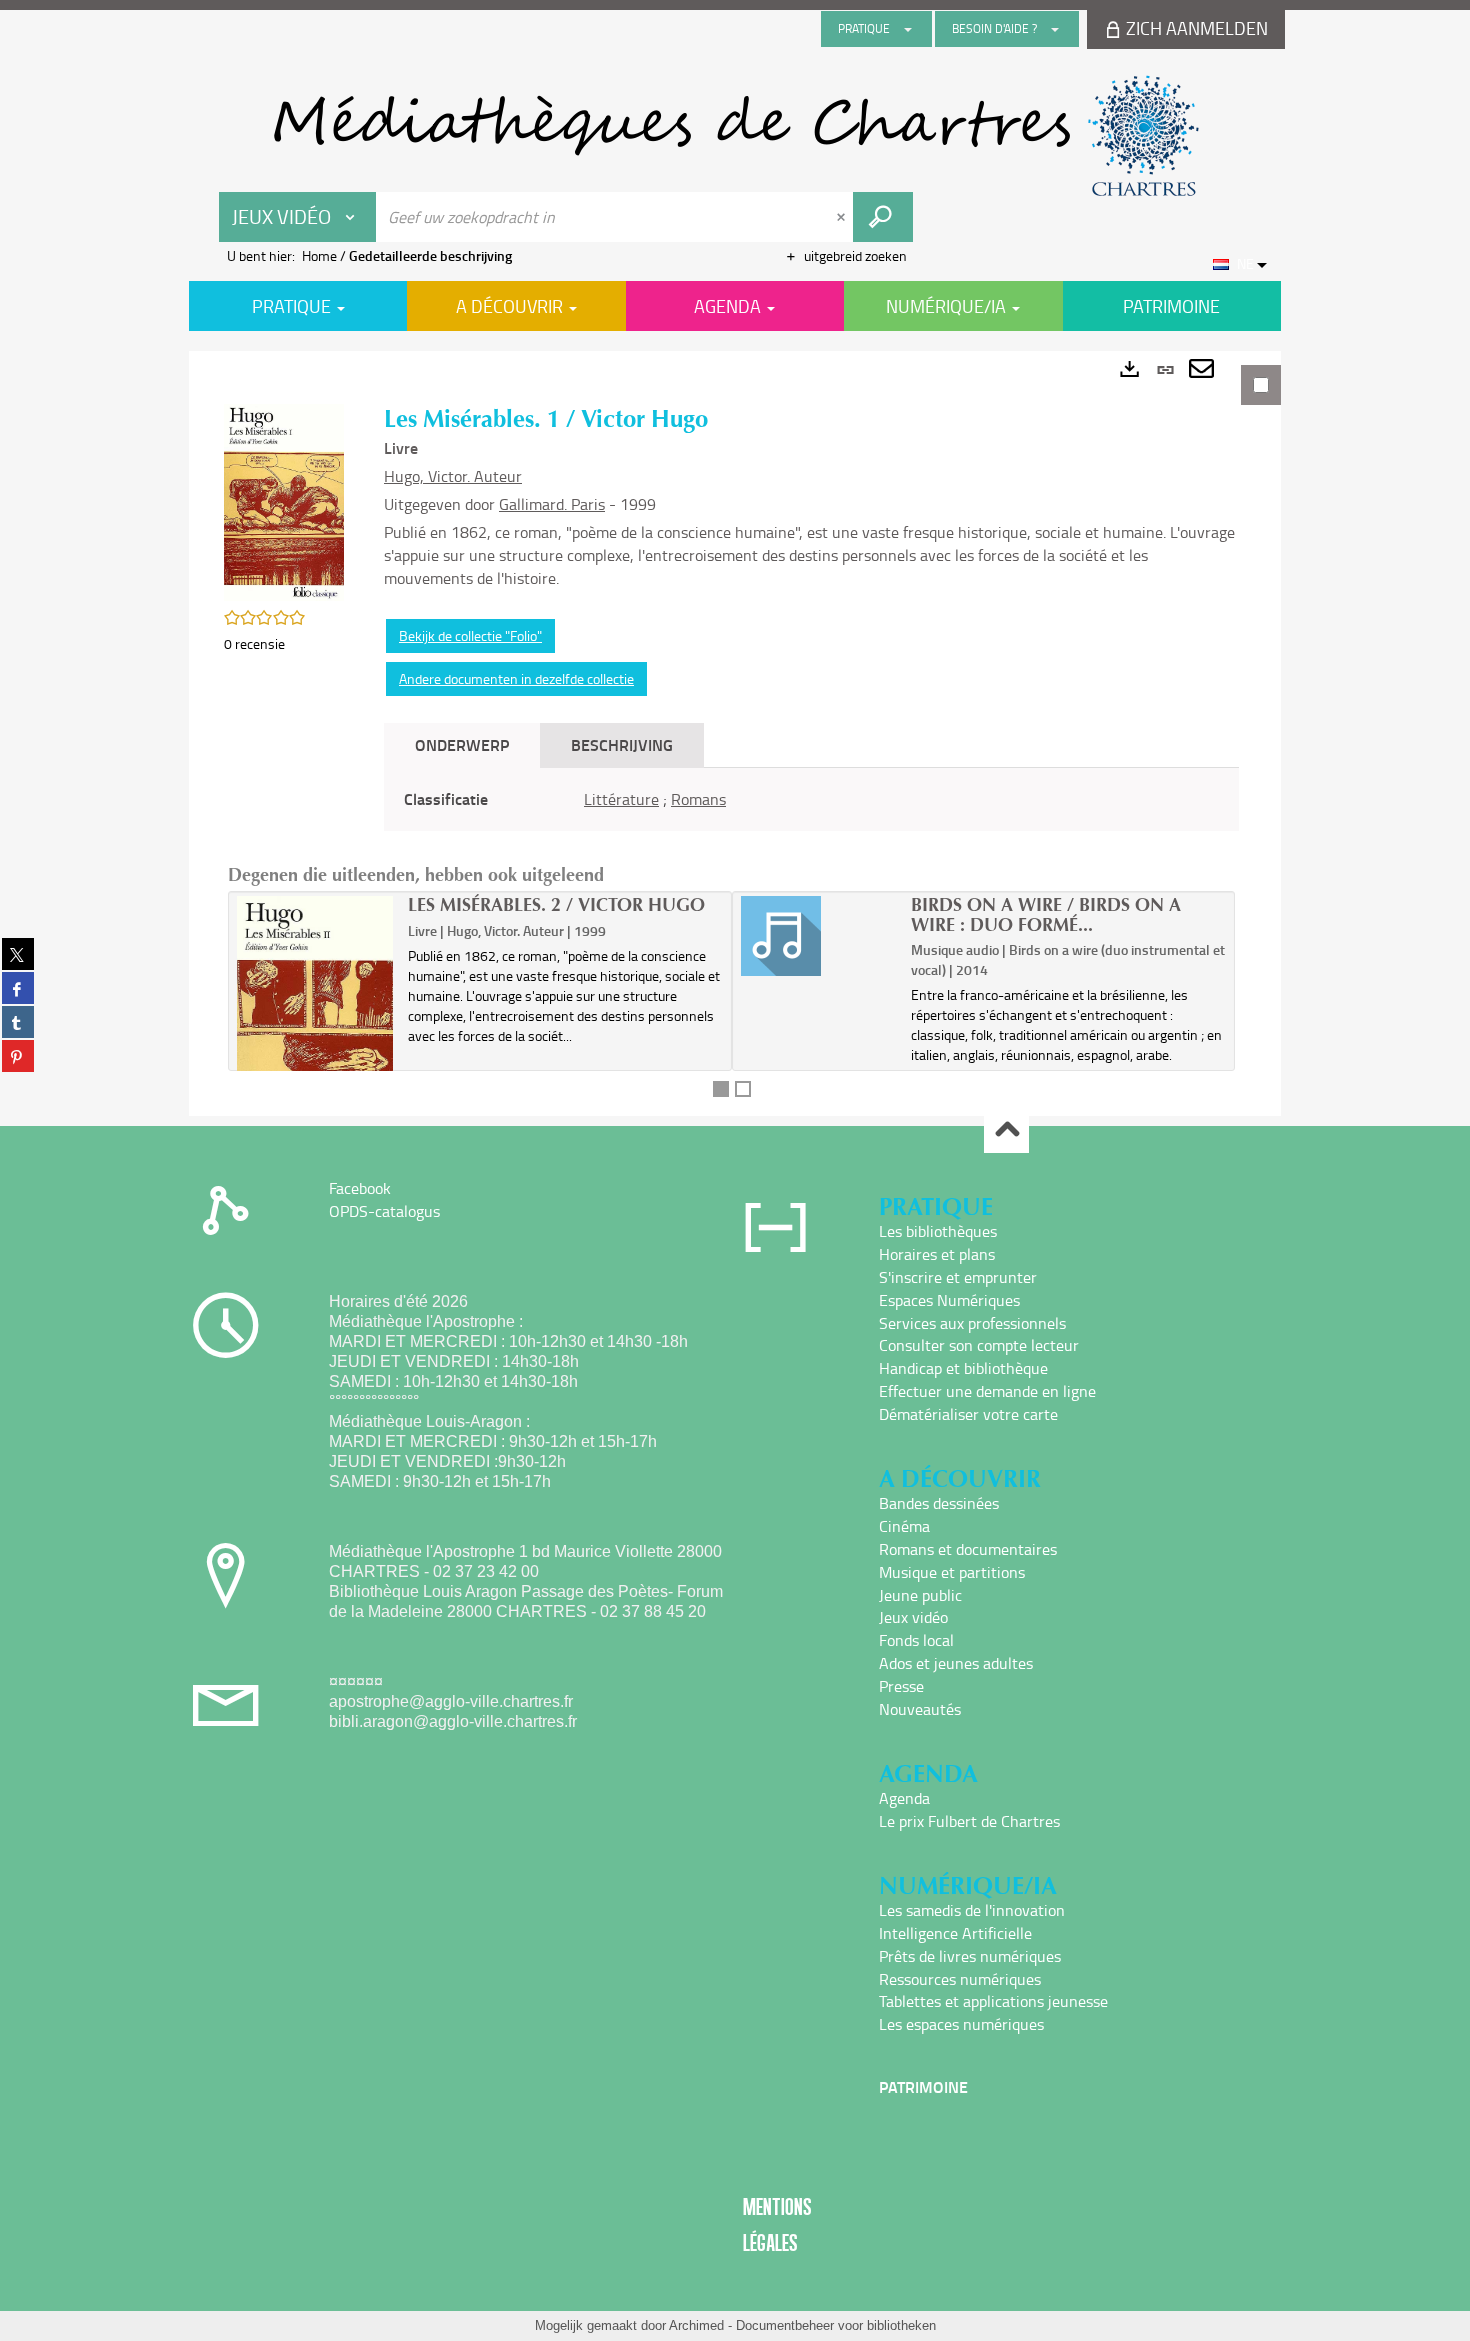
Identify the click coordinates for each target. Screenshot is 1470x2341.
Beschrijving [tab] (622, 744)
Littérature (621, 799)
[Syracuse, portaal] (735, 136)
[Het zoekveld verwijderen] (843, 217)
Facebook (360, 1188)
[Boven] (1006, 1131)
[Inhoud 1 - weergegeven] (721, 1089)
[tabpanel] (735, 733)
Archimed (696, 2325)
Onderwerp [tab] (462, 744)
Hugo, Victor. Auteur (453, 476)
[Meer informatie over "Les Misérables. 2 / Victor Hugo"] (315, 1025)
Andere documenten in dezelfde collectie (516, 678)
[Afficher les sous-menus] (908, 29)
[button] (284, 500)
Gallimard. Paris (552, 504)
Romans (698, 799)
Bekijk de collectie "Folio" (470, 635)
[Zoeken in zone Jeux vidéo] (883, 217)
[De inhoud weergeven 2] (743, 1089)
